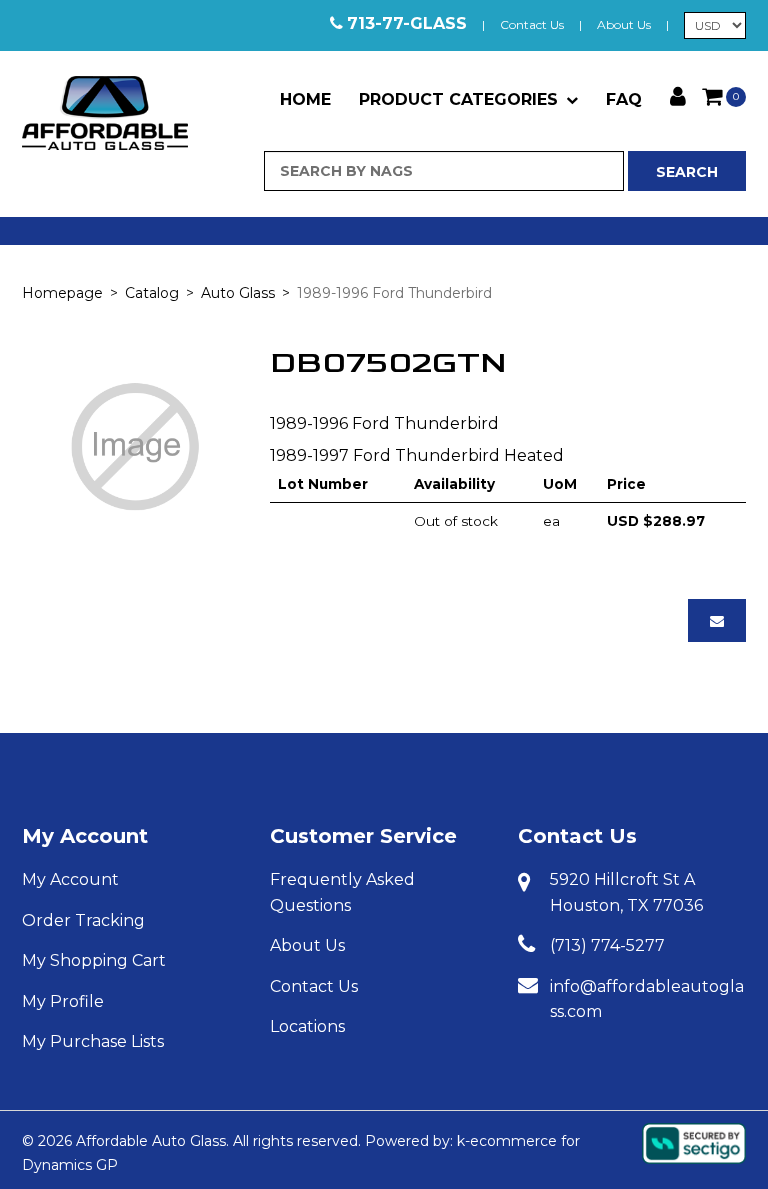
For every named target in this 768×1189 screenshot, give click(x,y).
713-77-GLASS (407, 23)
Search (687, 172)
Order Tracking (83, 920)
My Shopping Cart (94, 960)
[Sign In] (678, 94)
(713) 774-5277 (607, 945)
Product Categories (458, 99)
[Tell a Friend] (717, 620)
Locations (307, 1026)
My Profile (63, 1001)
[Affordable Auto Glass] (105, 113)
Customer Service (363, 836)
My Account (85, 836)
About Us (624, 24)
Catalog (152, 293)
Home (305, 99)
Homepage (62, 293)
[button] (724, 96)
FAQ (624, 99)
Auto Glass (238, 293)
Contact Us (532, 24)
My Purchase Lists (93, 1041)
